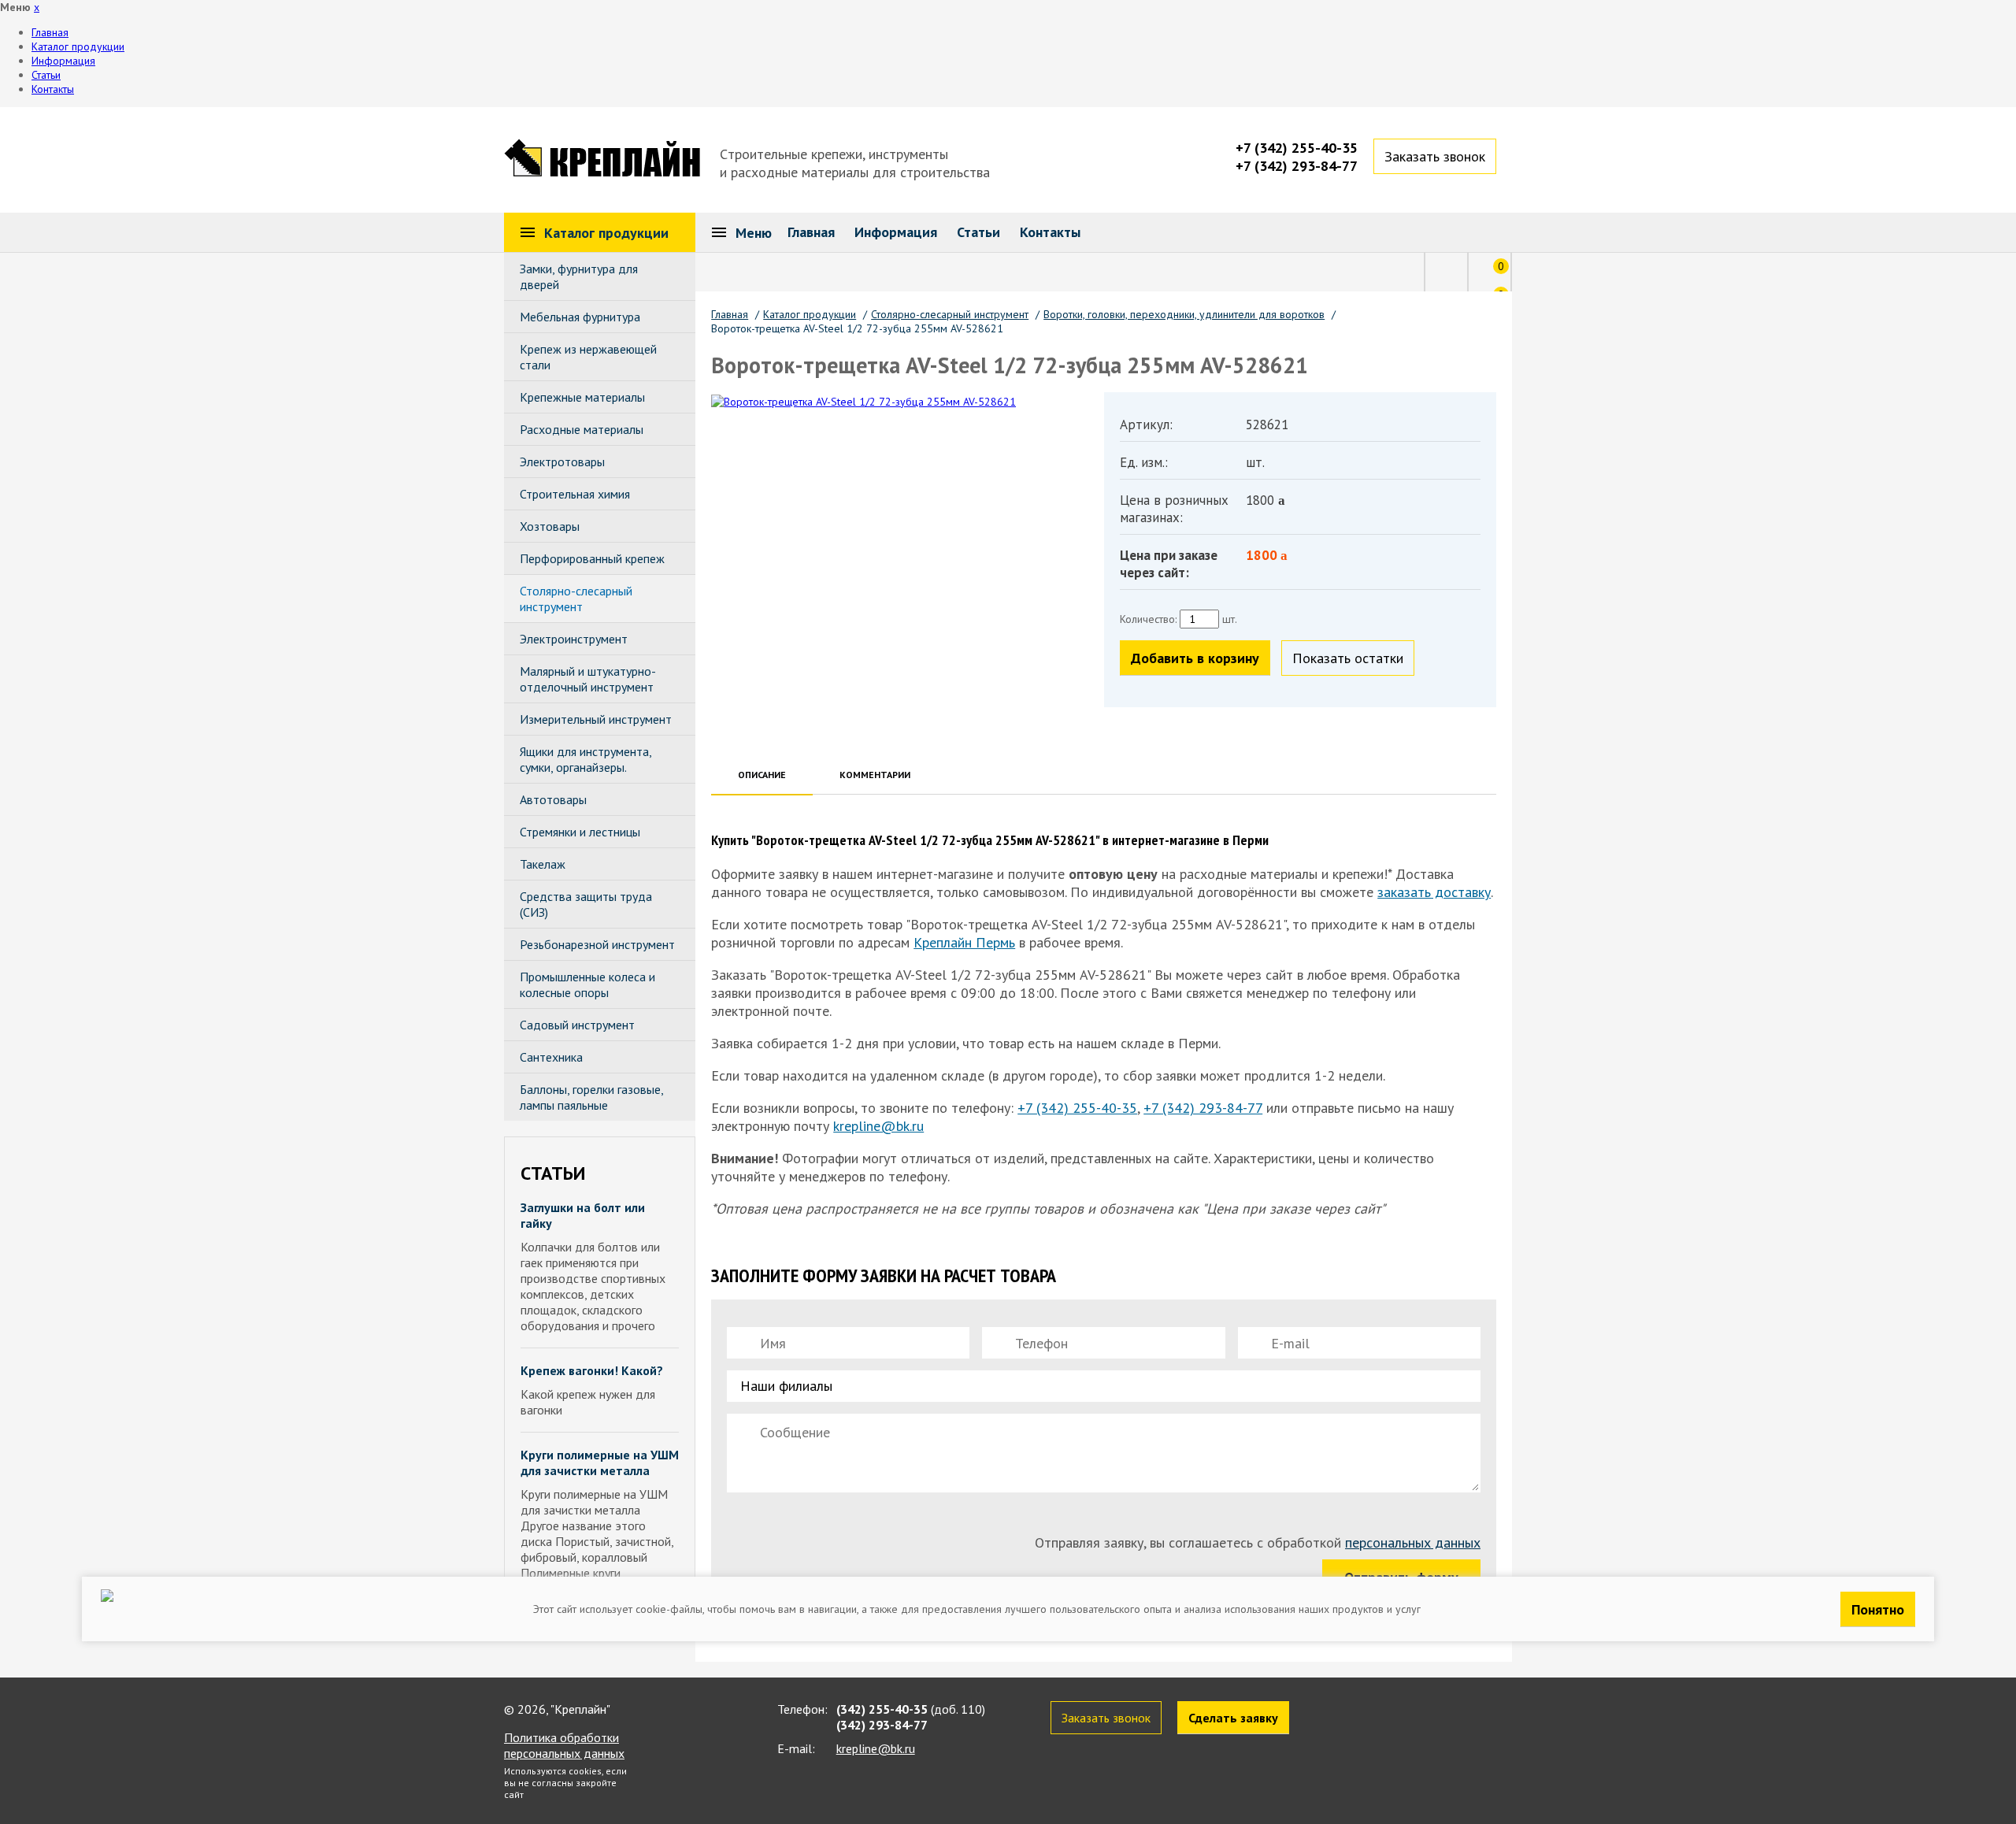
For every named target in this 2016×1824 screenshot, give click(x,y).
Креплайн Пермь (964, 942)
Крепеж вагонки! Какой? (592, 1370)
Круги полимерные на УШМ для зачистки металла (600, 1463)
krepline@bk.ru (878, 1126)
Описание (762, 775)
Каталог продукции (78, 46)
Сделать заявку (1233, 1718)
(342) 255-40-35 (882, 1709)
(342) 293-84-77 (882, 1725)
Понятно (1878, 1609)
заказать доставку (1434, 892)
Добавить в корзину (1195, 658)
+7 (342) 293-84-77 (1297, 166)
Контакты (53, 89)
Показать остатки (1348, 658)
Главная (50, 32)
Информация (63, 61)
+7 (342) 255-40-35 (1297, 148)
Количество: (1148, 619)
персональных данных (1413, 1542)
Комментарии (875, 775)
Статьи (46, 75)
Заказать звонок (1435, 156)
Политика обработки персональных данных (564, 1745)
